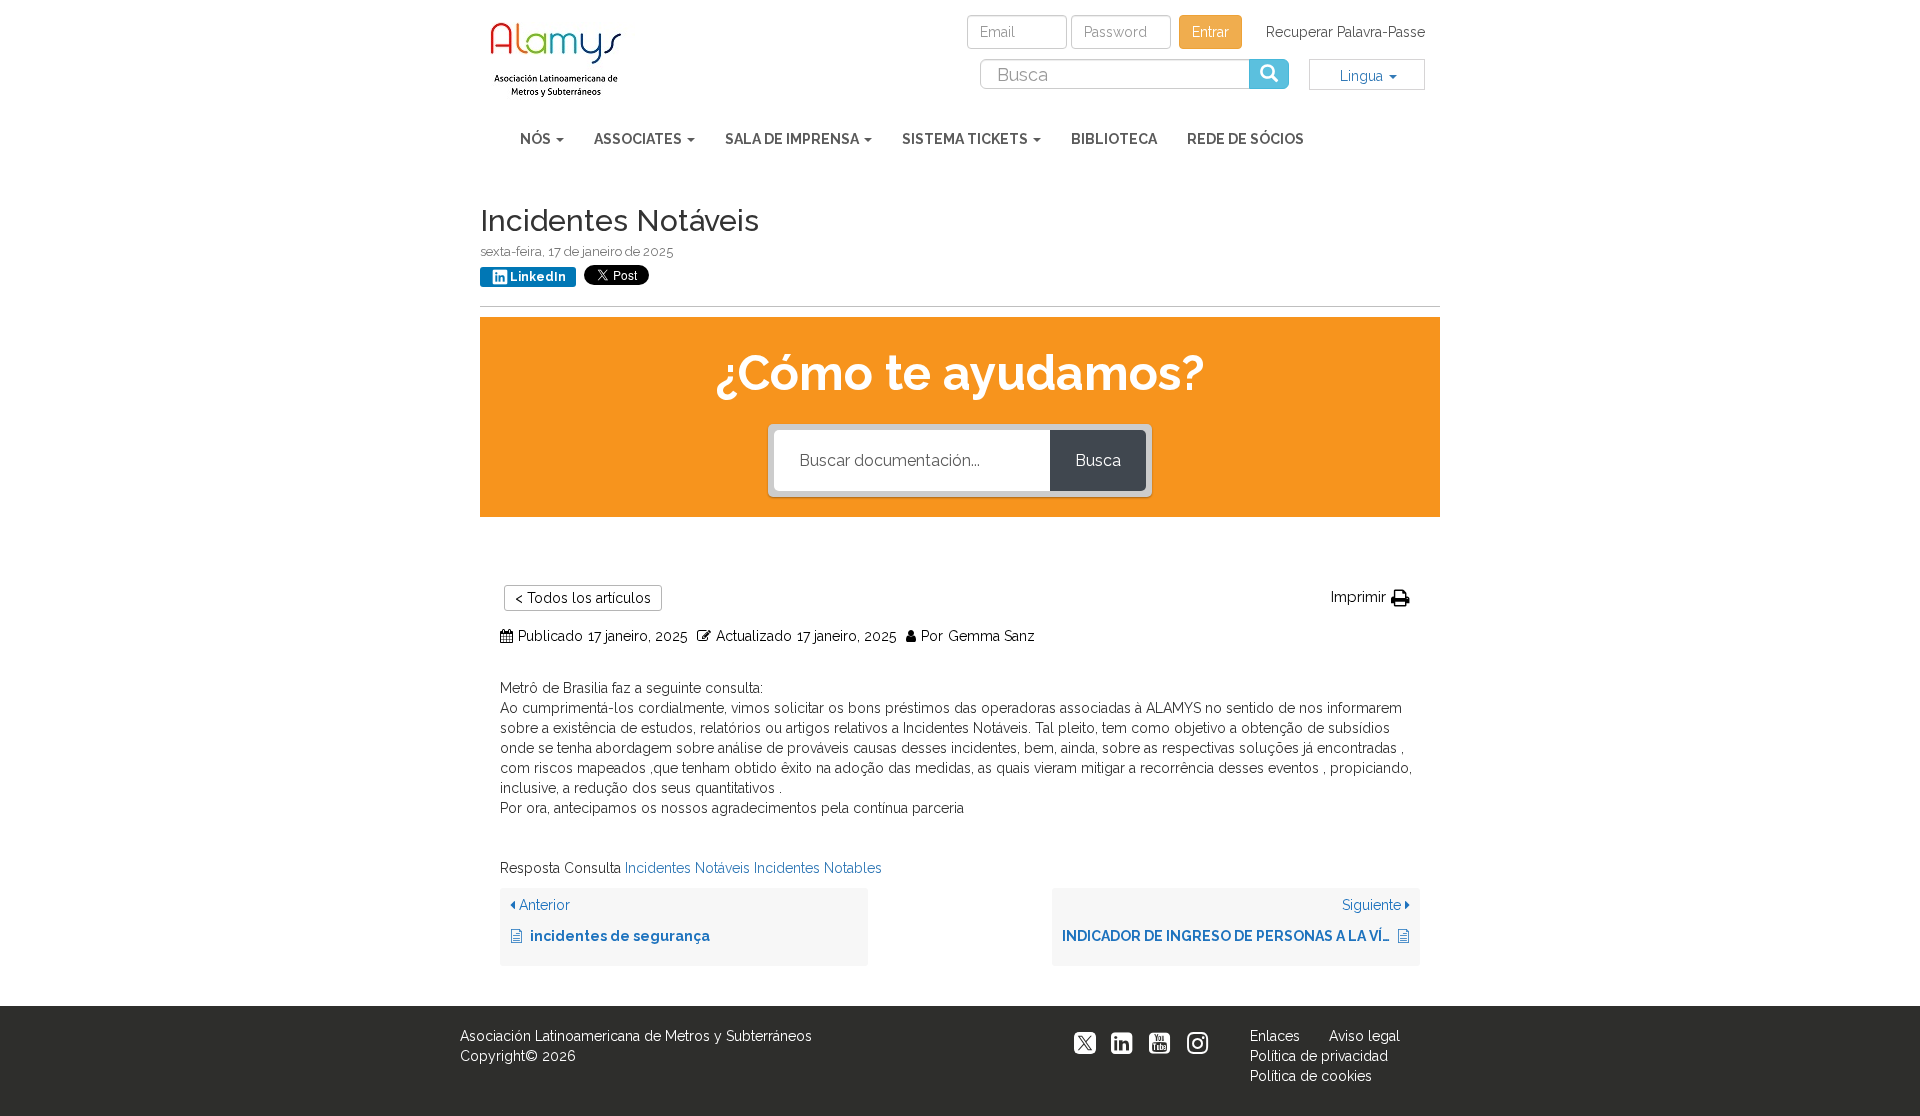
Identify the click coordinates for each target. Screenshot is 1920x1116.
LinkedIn (538, 277)
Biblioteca (1114, 139)
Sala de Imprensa (793, 139)
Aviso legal (1364, 1036)
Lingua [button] (1363, 76)
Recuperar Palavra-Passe (1345, 32)
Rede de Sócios (1245, 139)
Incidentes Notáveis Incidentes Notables (753, 868)
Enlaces (1275, 1036)
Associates (639, 139)
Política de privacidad (1319, 1056)
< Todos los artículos (583, 598)
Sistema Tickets (966, 139)
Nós (537, 139)
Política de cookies (1311, 1076)
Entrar (1210, 32)
